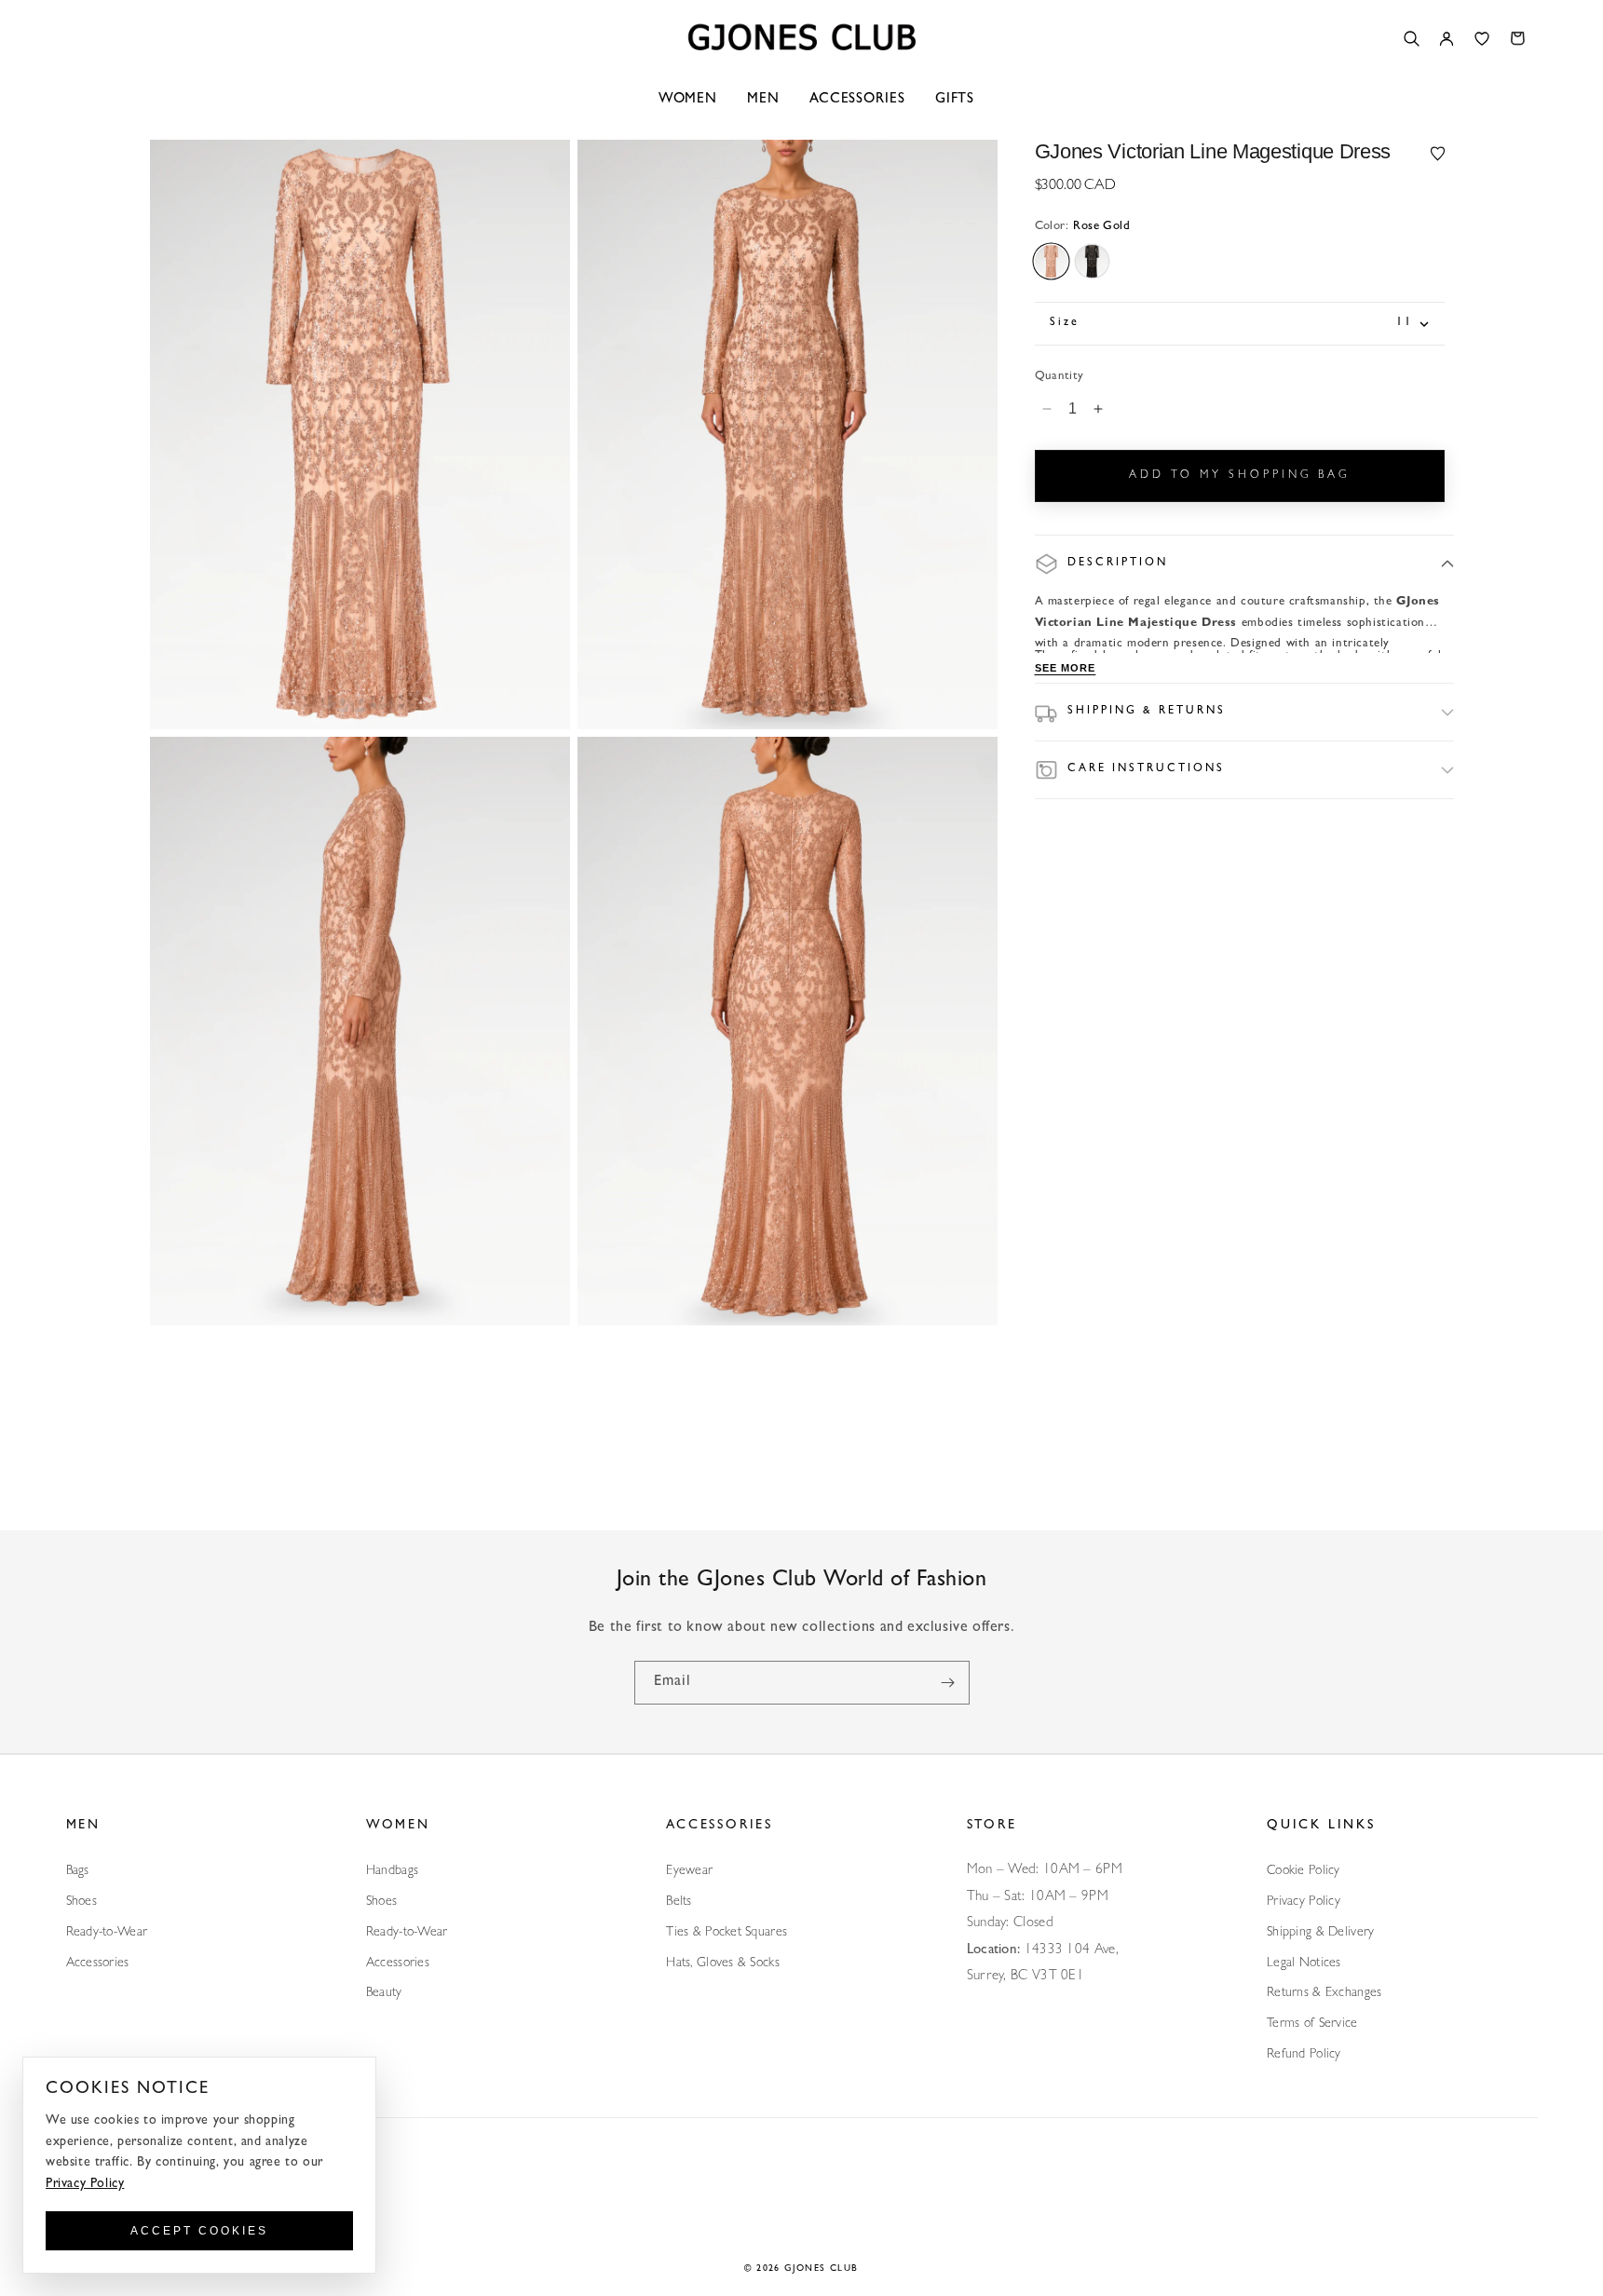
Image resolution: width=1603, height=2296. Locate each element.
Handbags (392, 1871)
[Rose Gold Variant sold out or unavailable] (1051, 261)
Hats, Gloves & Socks (723, 1963)
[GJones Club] (802, 38)
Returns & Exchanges (1324, 1993)
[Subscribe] (948, 1683)
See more (1066, 668)
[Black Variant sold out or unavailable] (1092, 261)
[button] (1244, 564)
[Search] (1411, 38)
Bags (78, 1871)
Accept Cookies (199, 2231)
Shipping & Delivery (1320, 1933)
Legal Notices (1304, 1963)
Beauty (384, 1993)
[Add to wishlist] (1438, 153)
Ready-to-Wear (107, 1933)
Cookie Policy (1304, 1871)
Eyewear (689, 1871)
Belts (679, 1902)
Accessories (98, 1963)
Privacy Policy (1304, 1902)
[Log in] (1447, 38)
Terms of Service (1312, 2024)
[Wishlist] (1482, 38)
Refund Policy (1304, 2055)
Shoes (82, 1902)
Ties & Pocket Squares (727, 1933)
